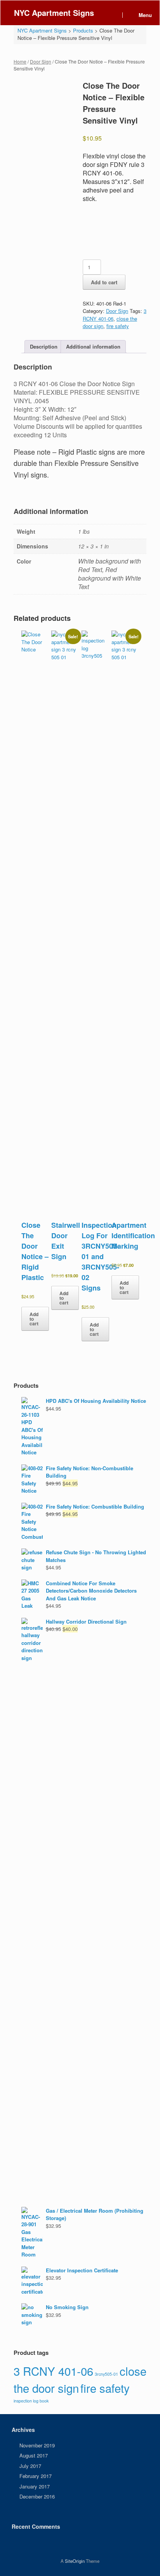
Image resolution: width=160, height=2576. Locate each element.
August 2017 (34, 2455)
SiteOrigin (75, 2561)
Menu (145, 15)
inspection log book (31, 2401)
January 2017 (35, 2486)
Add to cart (104, 282)
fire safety (118, 326)
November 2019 (37, 2445)
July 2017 (30, 2466)
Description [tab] (44, 346)
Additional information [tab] (93, 346)
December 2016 (37, 2496)
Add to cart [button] (34, 1319)
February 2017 (36, 2476)
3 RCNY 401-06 (53, 2371)
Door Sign (41, 61)
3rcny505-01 (106, 2374)
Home (20, 61)
